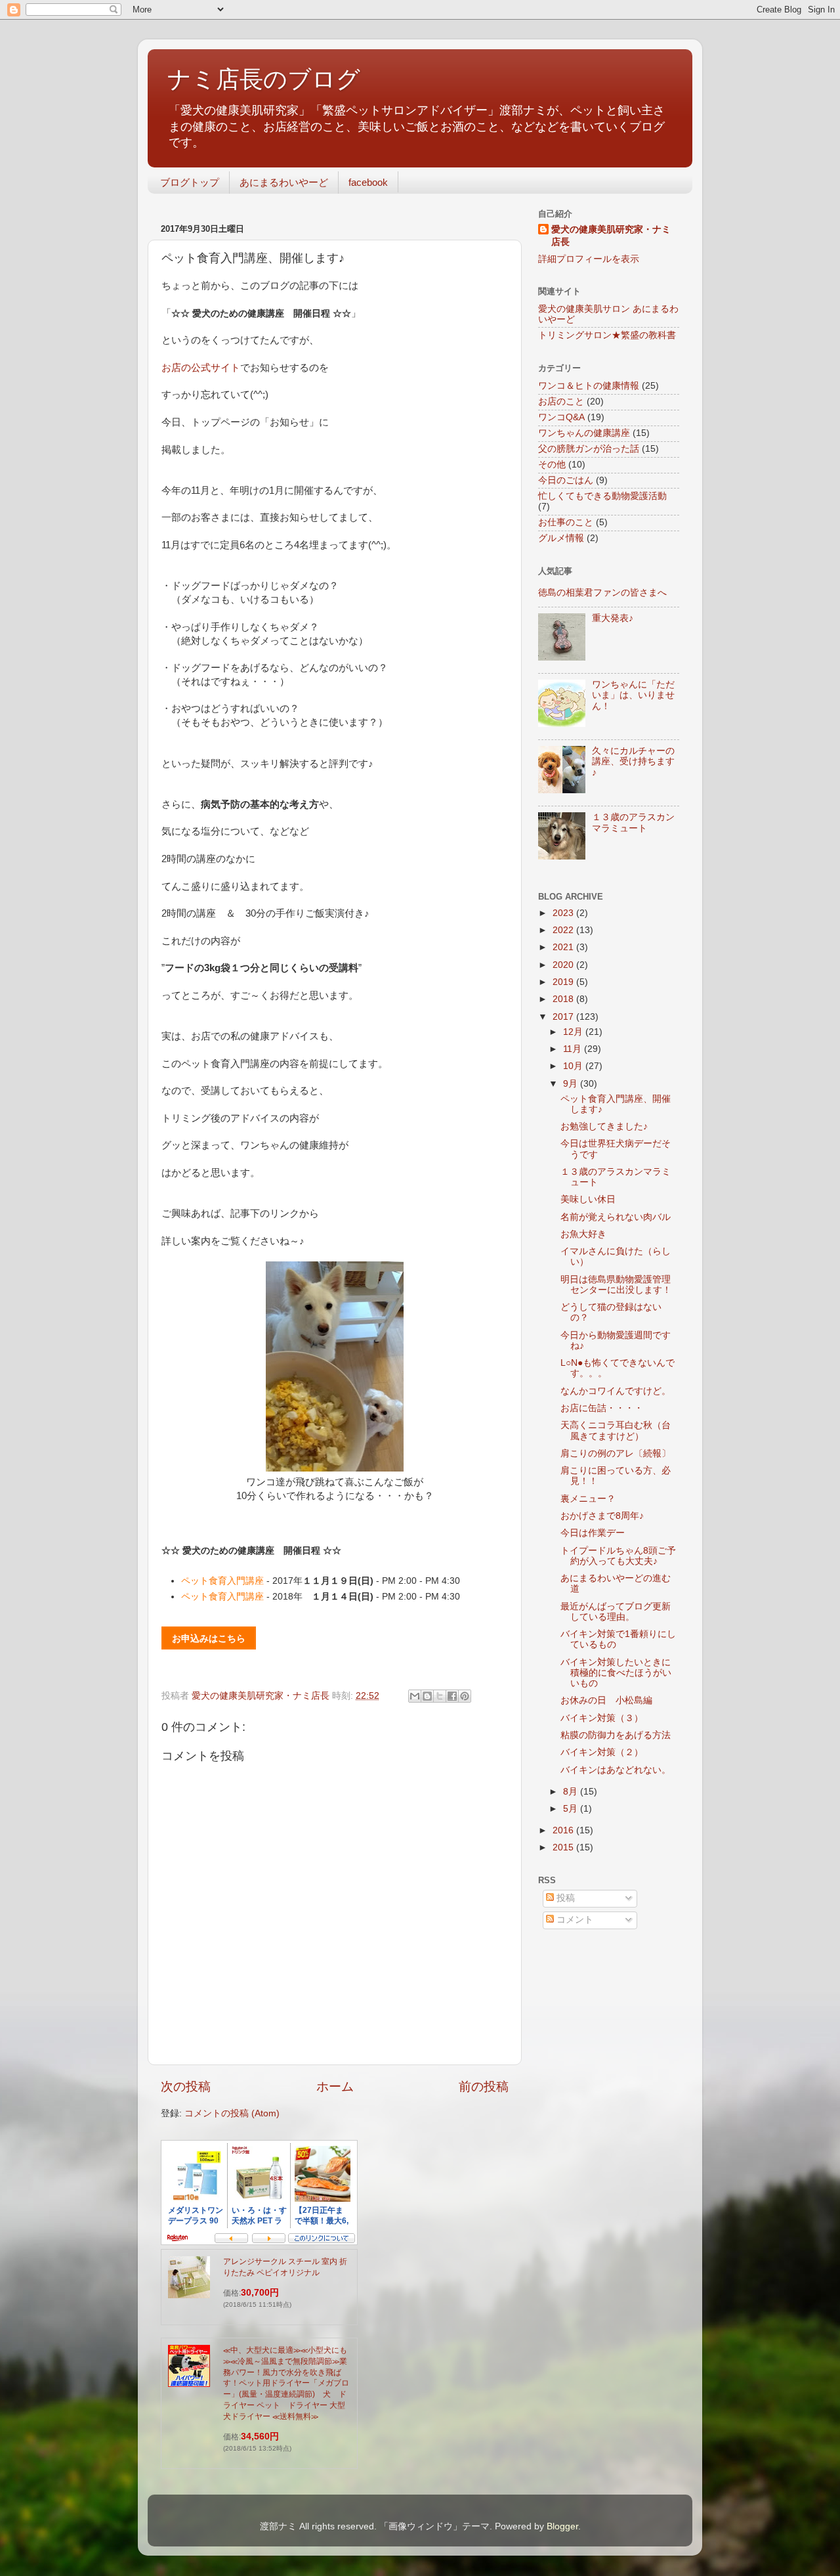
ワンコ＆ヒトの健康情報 (589, 386)
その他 (552, 465)
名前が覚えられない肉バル (616, 1217)
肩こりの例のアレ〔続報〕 (616, 1453)
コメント (574, 1920)
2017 (564, 1017)
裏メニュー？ (588, 1499)
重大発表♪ (613, 618)
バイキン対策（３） (602, 1718)
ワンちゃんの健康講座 (584, 433)
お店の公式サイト (201, 368)
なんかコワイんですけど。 (616, 1391)
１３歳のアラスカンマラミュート (633, 822)
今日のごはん (566, 480)
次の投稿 (186, 2086)
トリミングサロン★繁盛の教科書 (607, 335)
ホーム (335, 2086)
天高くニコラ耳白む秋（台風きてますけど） (616, 1430)
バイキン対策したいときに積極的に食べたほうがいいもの (616, 1673)
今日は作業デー (593, 1533)
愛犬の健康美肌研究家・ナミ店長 (611, 236)
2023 (564, 913)
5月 (572, 1809)
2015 (564, 1847)
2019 (564, 982)
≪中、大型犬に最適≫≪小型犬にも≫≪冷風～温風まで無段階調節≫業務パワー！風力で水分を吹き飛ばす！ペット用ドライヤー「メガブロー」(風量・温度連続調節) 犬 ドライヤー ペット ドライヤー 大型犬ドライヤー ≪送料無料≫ (286, 2383)
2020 (564, 965)
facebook (368, 182)
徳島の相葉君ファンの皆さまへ (602, 593)
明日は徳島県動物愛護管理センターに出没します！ (616, 1285)
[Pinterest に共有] (465, 1696)
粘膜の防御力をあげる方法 (616, 1735)
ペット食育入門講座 (222, 1581)
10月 (574, 1066)
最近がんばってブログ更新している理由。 (616, 1612)
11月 (574, 1049)
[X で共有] (440, 1696)
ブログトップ (190, 182)
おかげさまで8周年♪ (602, 1516)
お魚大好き (583, 1234)
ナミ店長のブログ (264, 79)
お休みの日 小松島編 (606, 1700)
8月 (572, 1792)
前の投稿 (484, 2086)
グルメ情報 (561, 538)
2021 (564, 947)
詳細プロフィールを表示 (589, 259)
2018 (564, 999)
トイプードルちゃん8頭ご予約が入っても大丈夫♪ (618, 1556)
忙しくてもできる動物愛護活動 (602, 496)
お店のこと (561, 402)
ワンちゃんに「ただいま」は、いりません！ (633, 695)
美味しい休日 (588, 1199)
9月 (572, 1084)
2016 (564, 1830)
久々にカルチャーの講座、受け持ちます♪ (633, 761)
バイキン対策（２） (602, 1752)
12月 (574, 1032)
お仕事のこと (566, 522)
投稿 (564, 1898)
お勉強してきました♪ (604, 1126)
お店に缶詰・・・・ (602, 1408)
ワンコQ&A (561, 417)
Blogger (562, 2526)
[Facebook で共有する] (452, 1696)
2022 (564, 930)
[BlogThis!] (427, 1696)
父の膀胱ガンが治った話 (589, 449)
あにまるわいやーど (284, 182)
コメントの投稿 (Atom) (232, 2113)
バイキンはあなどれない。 (616, 1770)
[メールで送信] (415, 1696)
